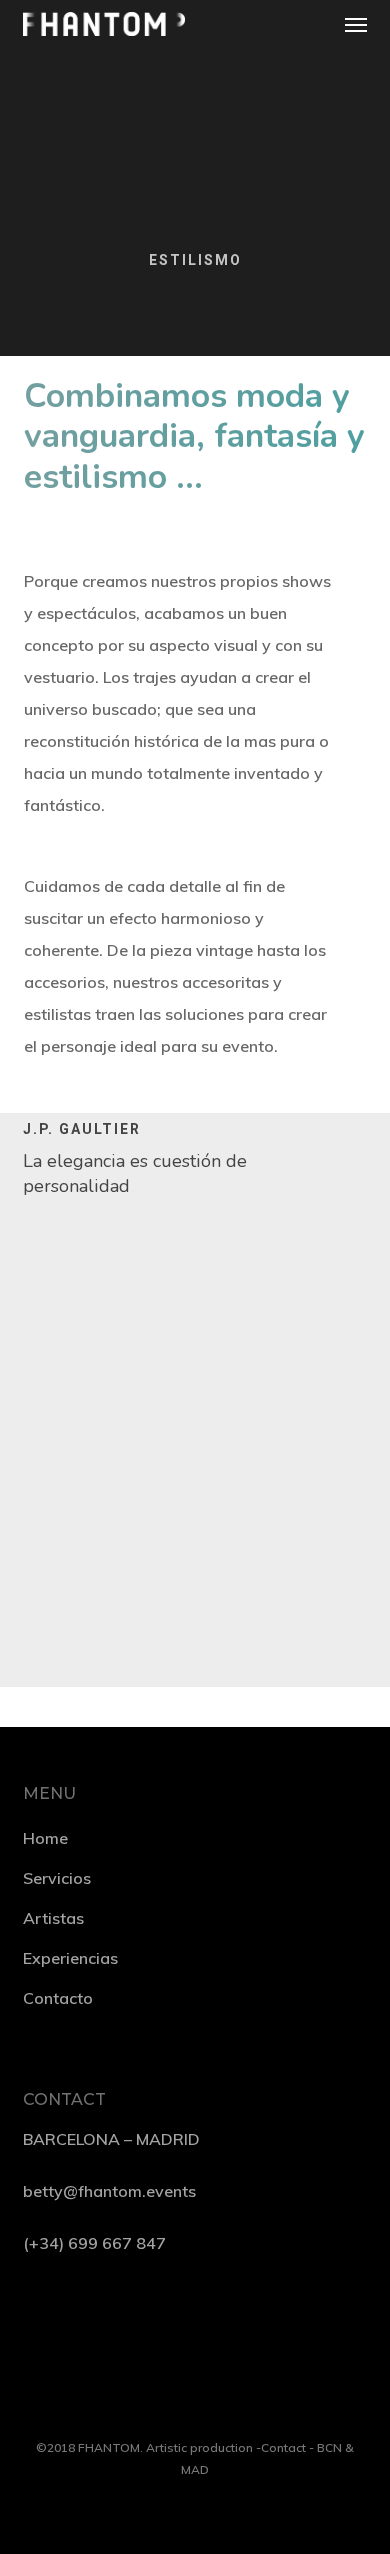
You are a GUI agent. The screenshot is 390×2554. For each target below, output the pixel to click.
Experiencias (70, 1958)
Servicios (57, 1878)
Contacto (58, 1998)
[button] (356, 24)
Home (45, 1838)
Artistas (53, 1918)
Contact (283, 2447)
